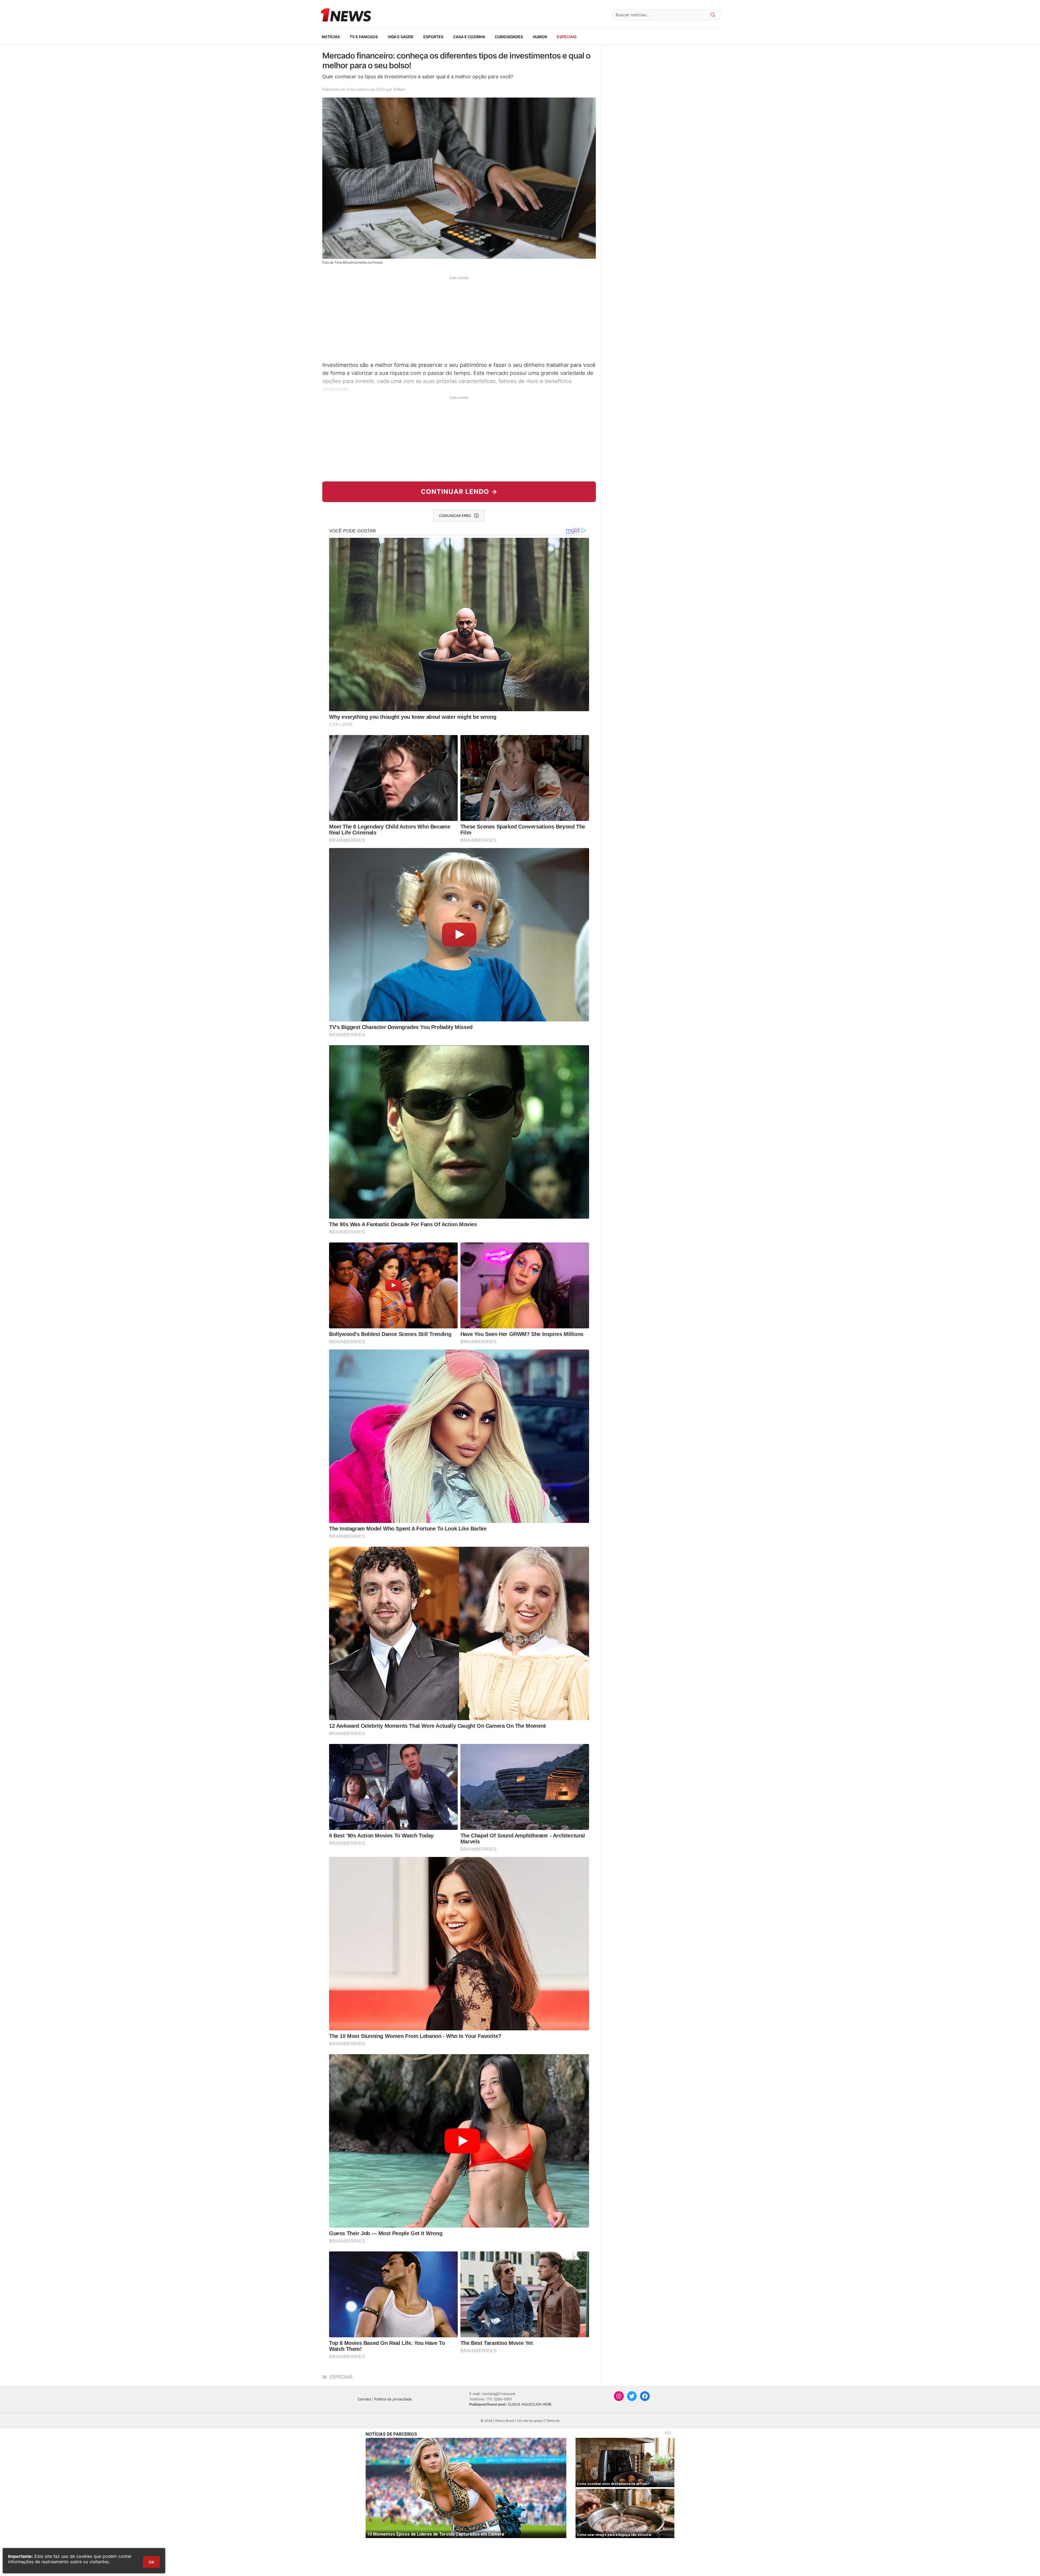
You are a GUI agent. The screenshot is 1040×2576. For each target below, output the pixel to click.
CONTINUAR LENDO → (459, 492)
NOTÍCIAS (331, 37)
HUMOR (540, 37)
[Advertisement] (459, 318)
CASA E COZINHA (469, 37)
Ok (151, 2562)
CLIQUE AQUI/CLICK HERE (530, 2404)
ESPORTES (433, 37)
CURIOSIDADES (509, 37)
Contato (364, 2399)
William (399, 89)
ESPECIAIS (567, 37)
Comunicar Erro (455, 516)
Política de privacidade (393, 2399)
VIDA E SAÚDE (401, 37)
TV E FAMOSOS (364, 37)
